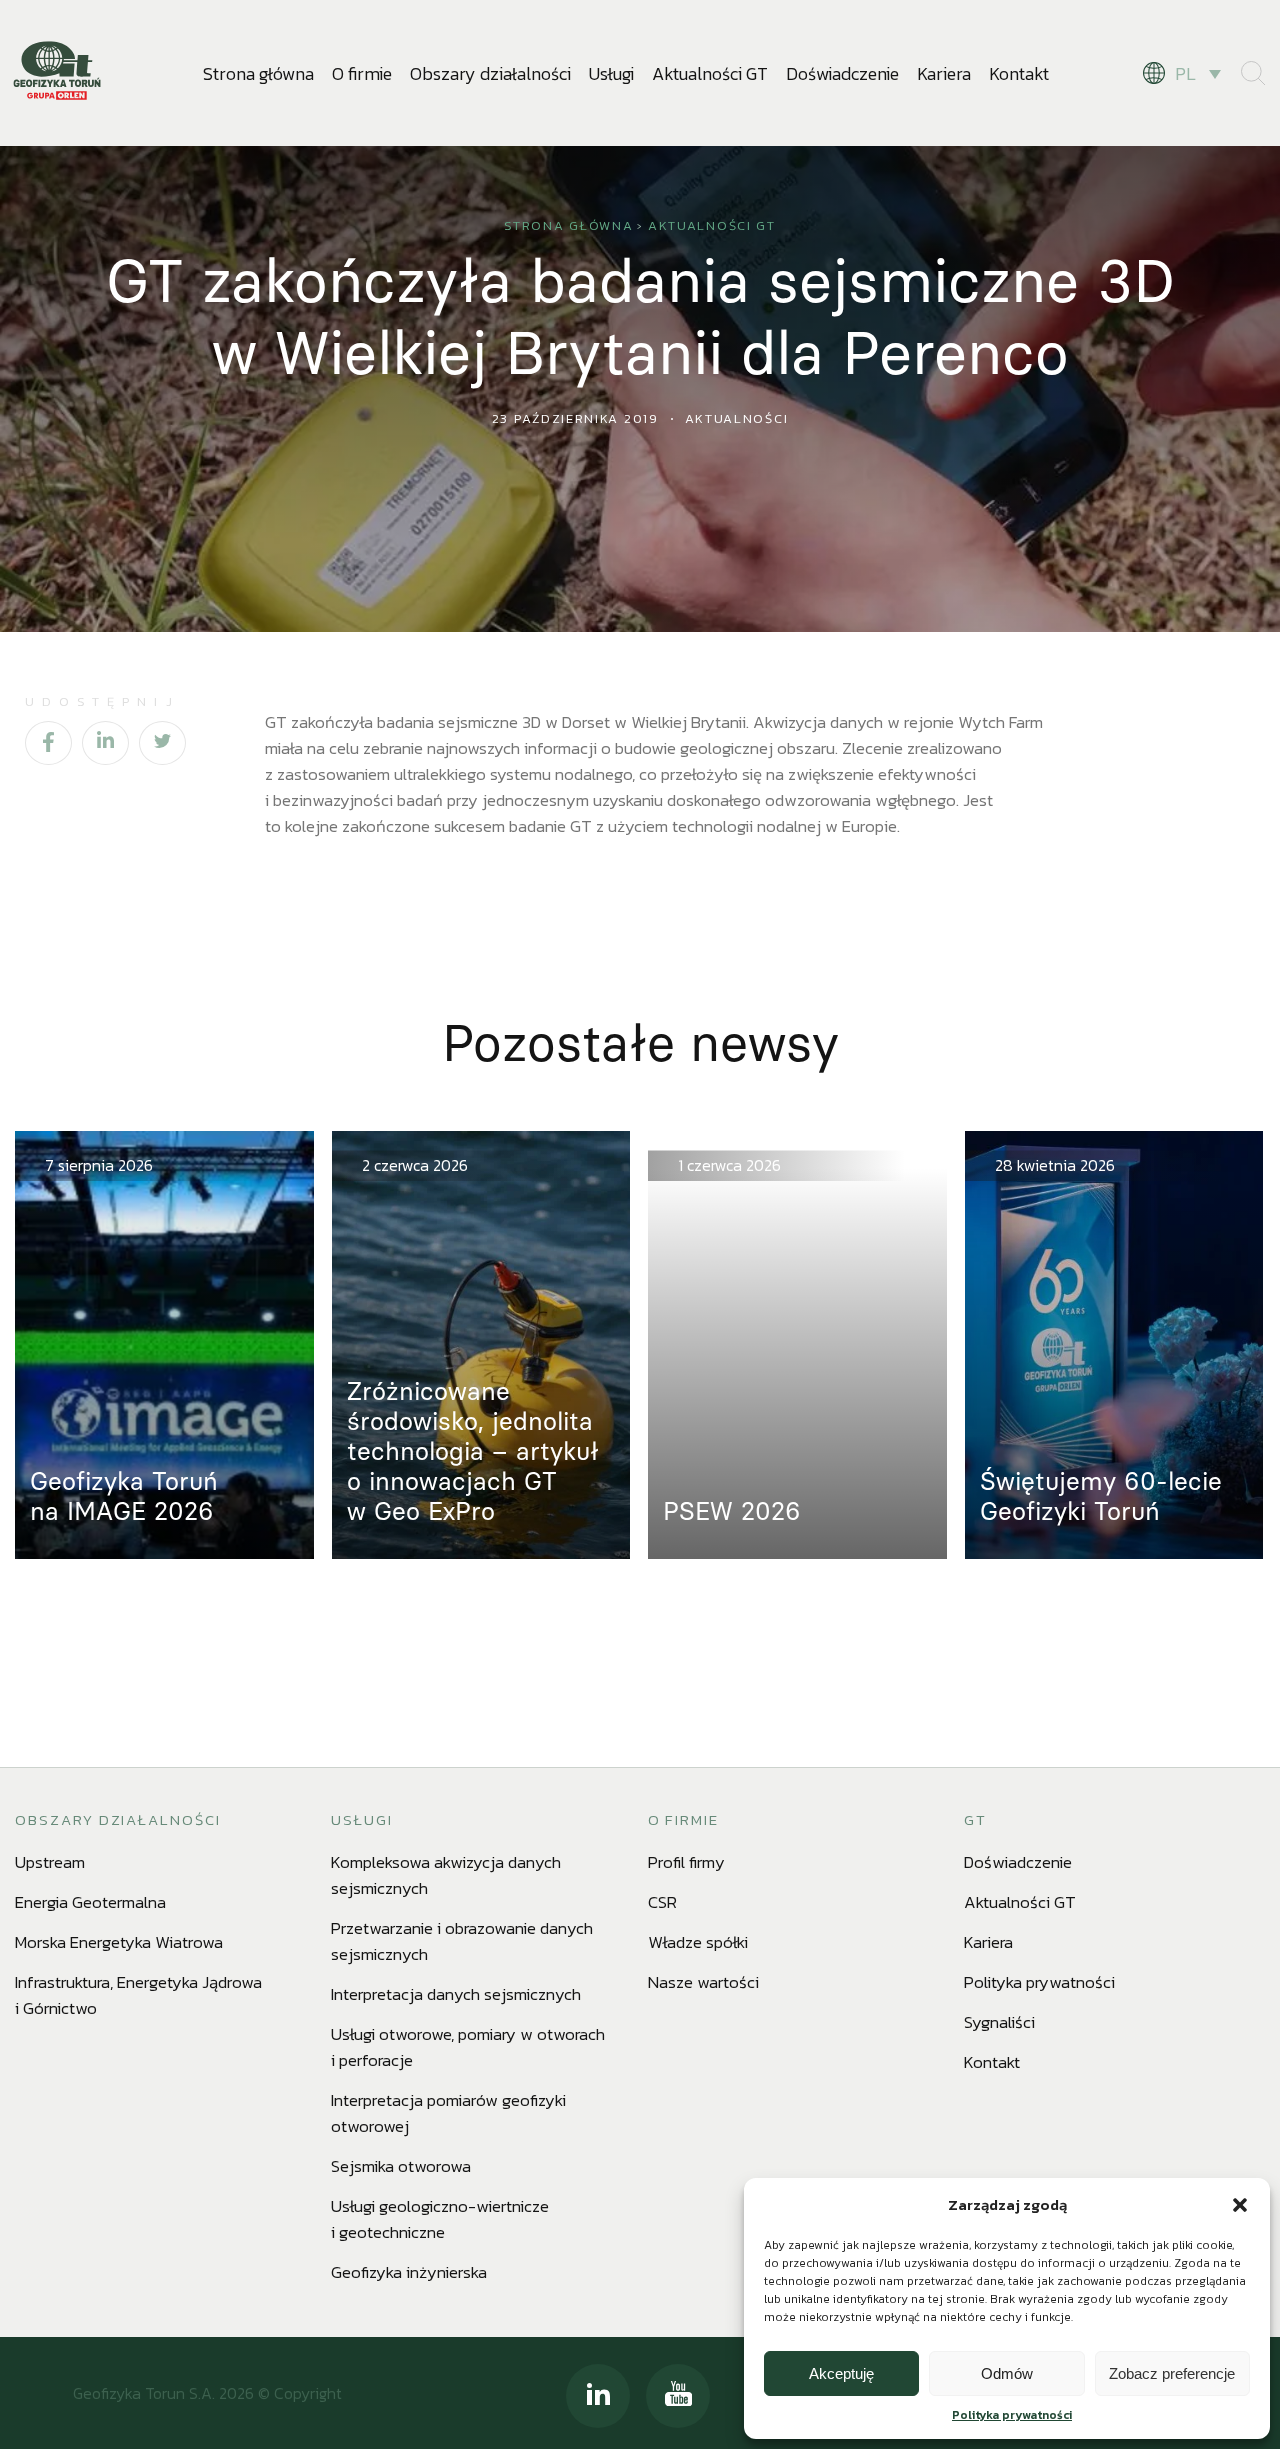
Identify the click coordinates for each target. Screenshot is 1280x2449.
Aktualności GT (710, 73)
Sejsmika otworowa (401, 2166)
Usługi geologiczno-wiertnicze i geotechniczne (440, 2219)
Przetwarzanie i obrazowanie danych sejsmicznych (462, 1941)
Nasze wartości (703, 1982)
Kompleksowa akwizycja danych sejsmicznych (446, 1875)
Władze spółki (698, 1942)
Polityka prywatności (1012, 2415)
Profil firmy (686, 1862)
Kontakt (1019, 73)
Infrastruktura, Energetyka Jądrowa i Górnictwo (138, 1995)
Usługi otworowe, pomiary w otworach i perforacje (468, 2047)
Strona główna (258, 73)
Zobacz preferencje (1172, 2373)
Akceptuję (841, 2373)
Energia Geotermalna (90, 1902)
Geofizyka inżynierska (409, 2272)
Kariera (944, 73)
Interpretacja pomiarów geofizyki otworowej (448, 2113)
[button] (1240, 2205)
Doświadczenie (842, 73)
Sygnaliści (999, 2022)
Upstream (50, 1862)
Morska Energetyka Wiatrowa (119, 1942)
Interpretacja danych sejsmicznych (456, 1994)
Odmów (1007, 2373)
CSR (662, 1902)
